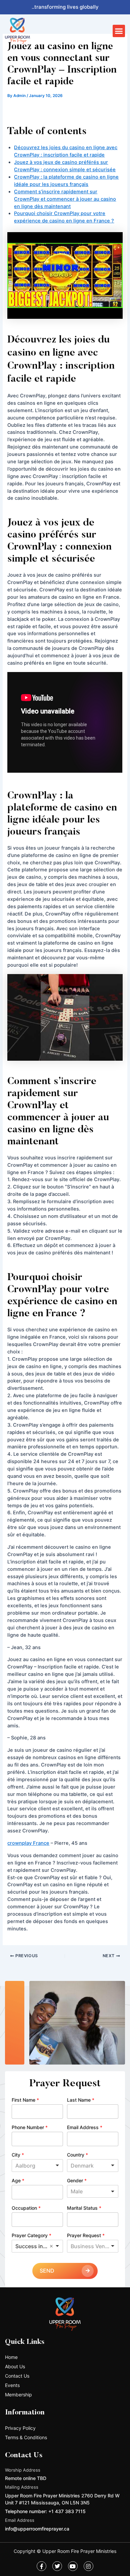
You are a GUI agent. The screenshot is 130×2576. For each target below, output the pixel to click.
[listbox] (93, 2191)
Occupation (26, 2208)
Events (12, 2385)
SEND (47, 2271)
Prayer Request (86, 2235)
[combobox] (37, 2166)
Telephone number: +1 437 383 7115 (45, 2511)
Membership (18, 2395)
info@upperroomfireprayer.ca (37, 2529)
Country (77, 2155)
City (18, 2155)
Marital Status (84, 2208)
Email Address (85, 2127)
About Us (15, 2366)
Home (11, 2357)
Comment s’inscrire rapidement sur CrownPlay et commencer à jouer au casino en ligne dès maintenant (65, 199)
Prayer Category (31, 2235)
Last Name (81, 2100)
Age (18, 2180)
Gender (77, 2180)
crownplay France (28, 1843)
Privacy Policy (20, 2428)
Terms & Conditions (26, 2437)
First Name (25, 2100)
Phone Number (30, 2127)
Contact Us (17, 2376)
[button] (119, 31)
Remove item (51, 2246)
